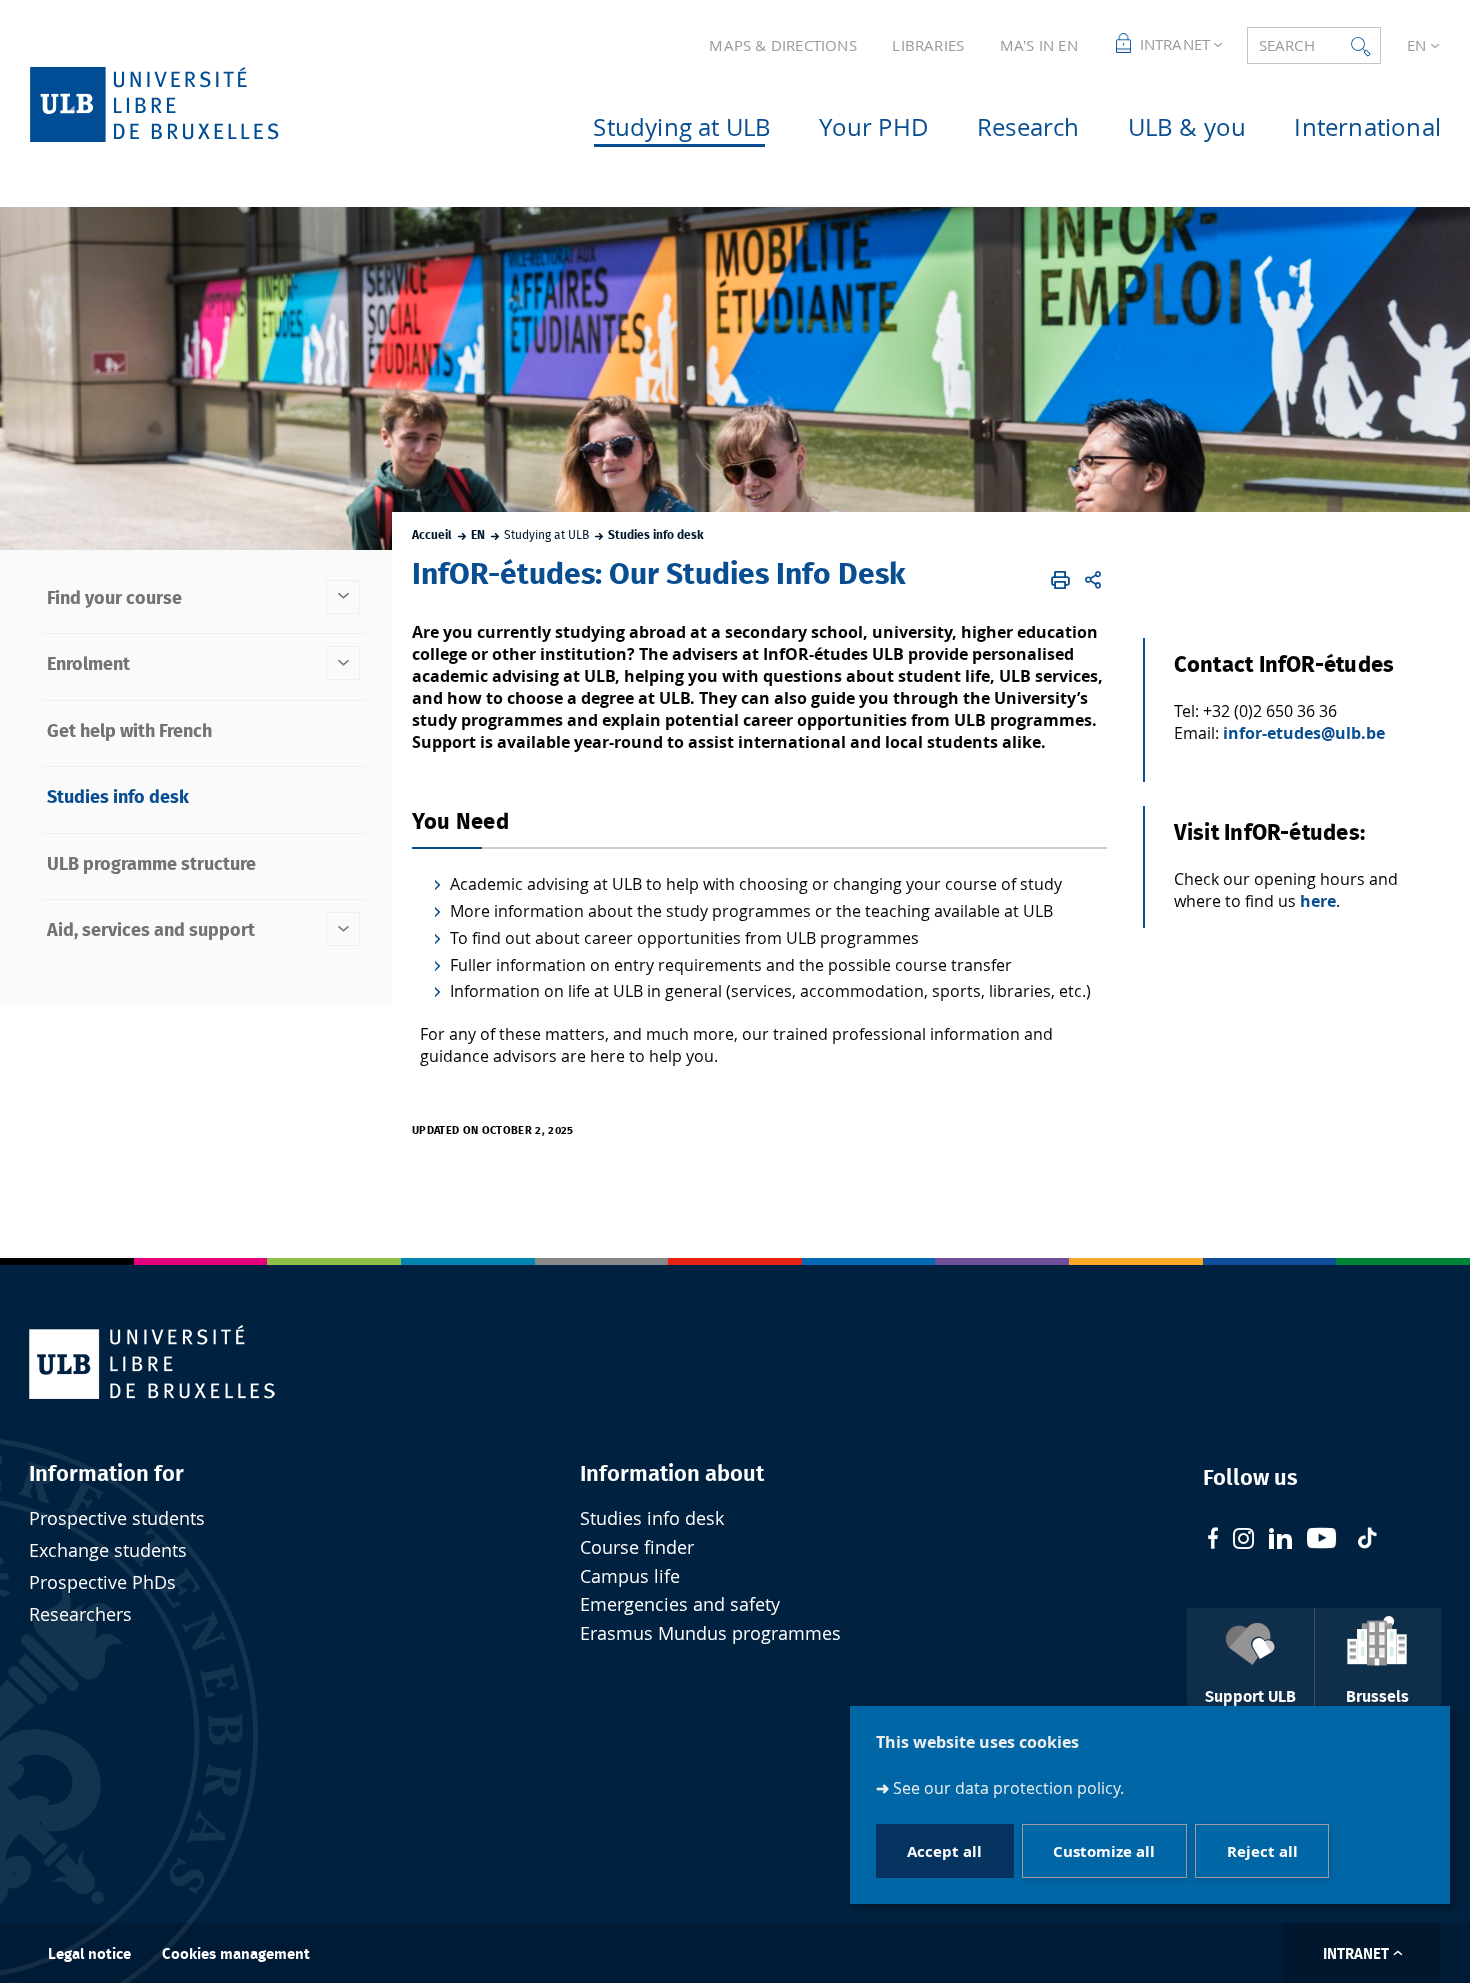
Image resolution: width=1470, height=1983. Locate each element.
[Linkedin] (1280, 1541)
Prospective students (117, 1518)
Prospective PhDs (102, 1582)
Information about (672, 1474)
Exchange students (108, 1550)
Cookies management (236, 1954)
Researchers (80, 1614)
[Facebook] (1213, 1540)
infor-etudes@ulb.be (1304, 733)
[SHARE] (1093, 580)
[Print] (1060, 580)
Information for (106, 1474)
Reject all (1262, 1851)
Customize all (1104, 1851)
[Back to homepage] (186, 104)
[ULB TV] (1322, 1540)
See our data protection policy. (1008, 1788)
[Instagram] (1243, 1541)
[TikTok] (1367, 1540)
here (1318, 901)
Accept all (944, 1851)
